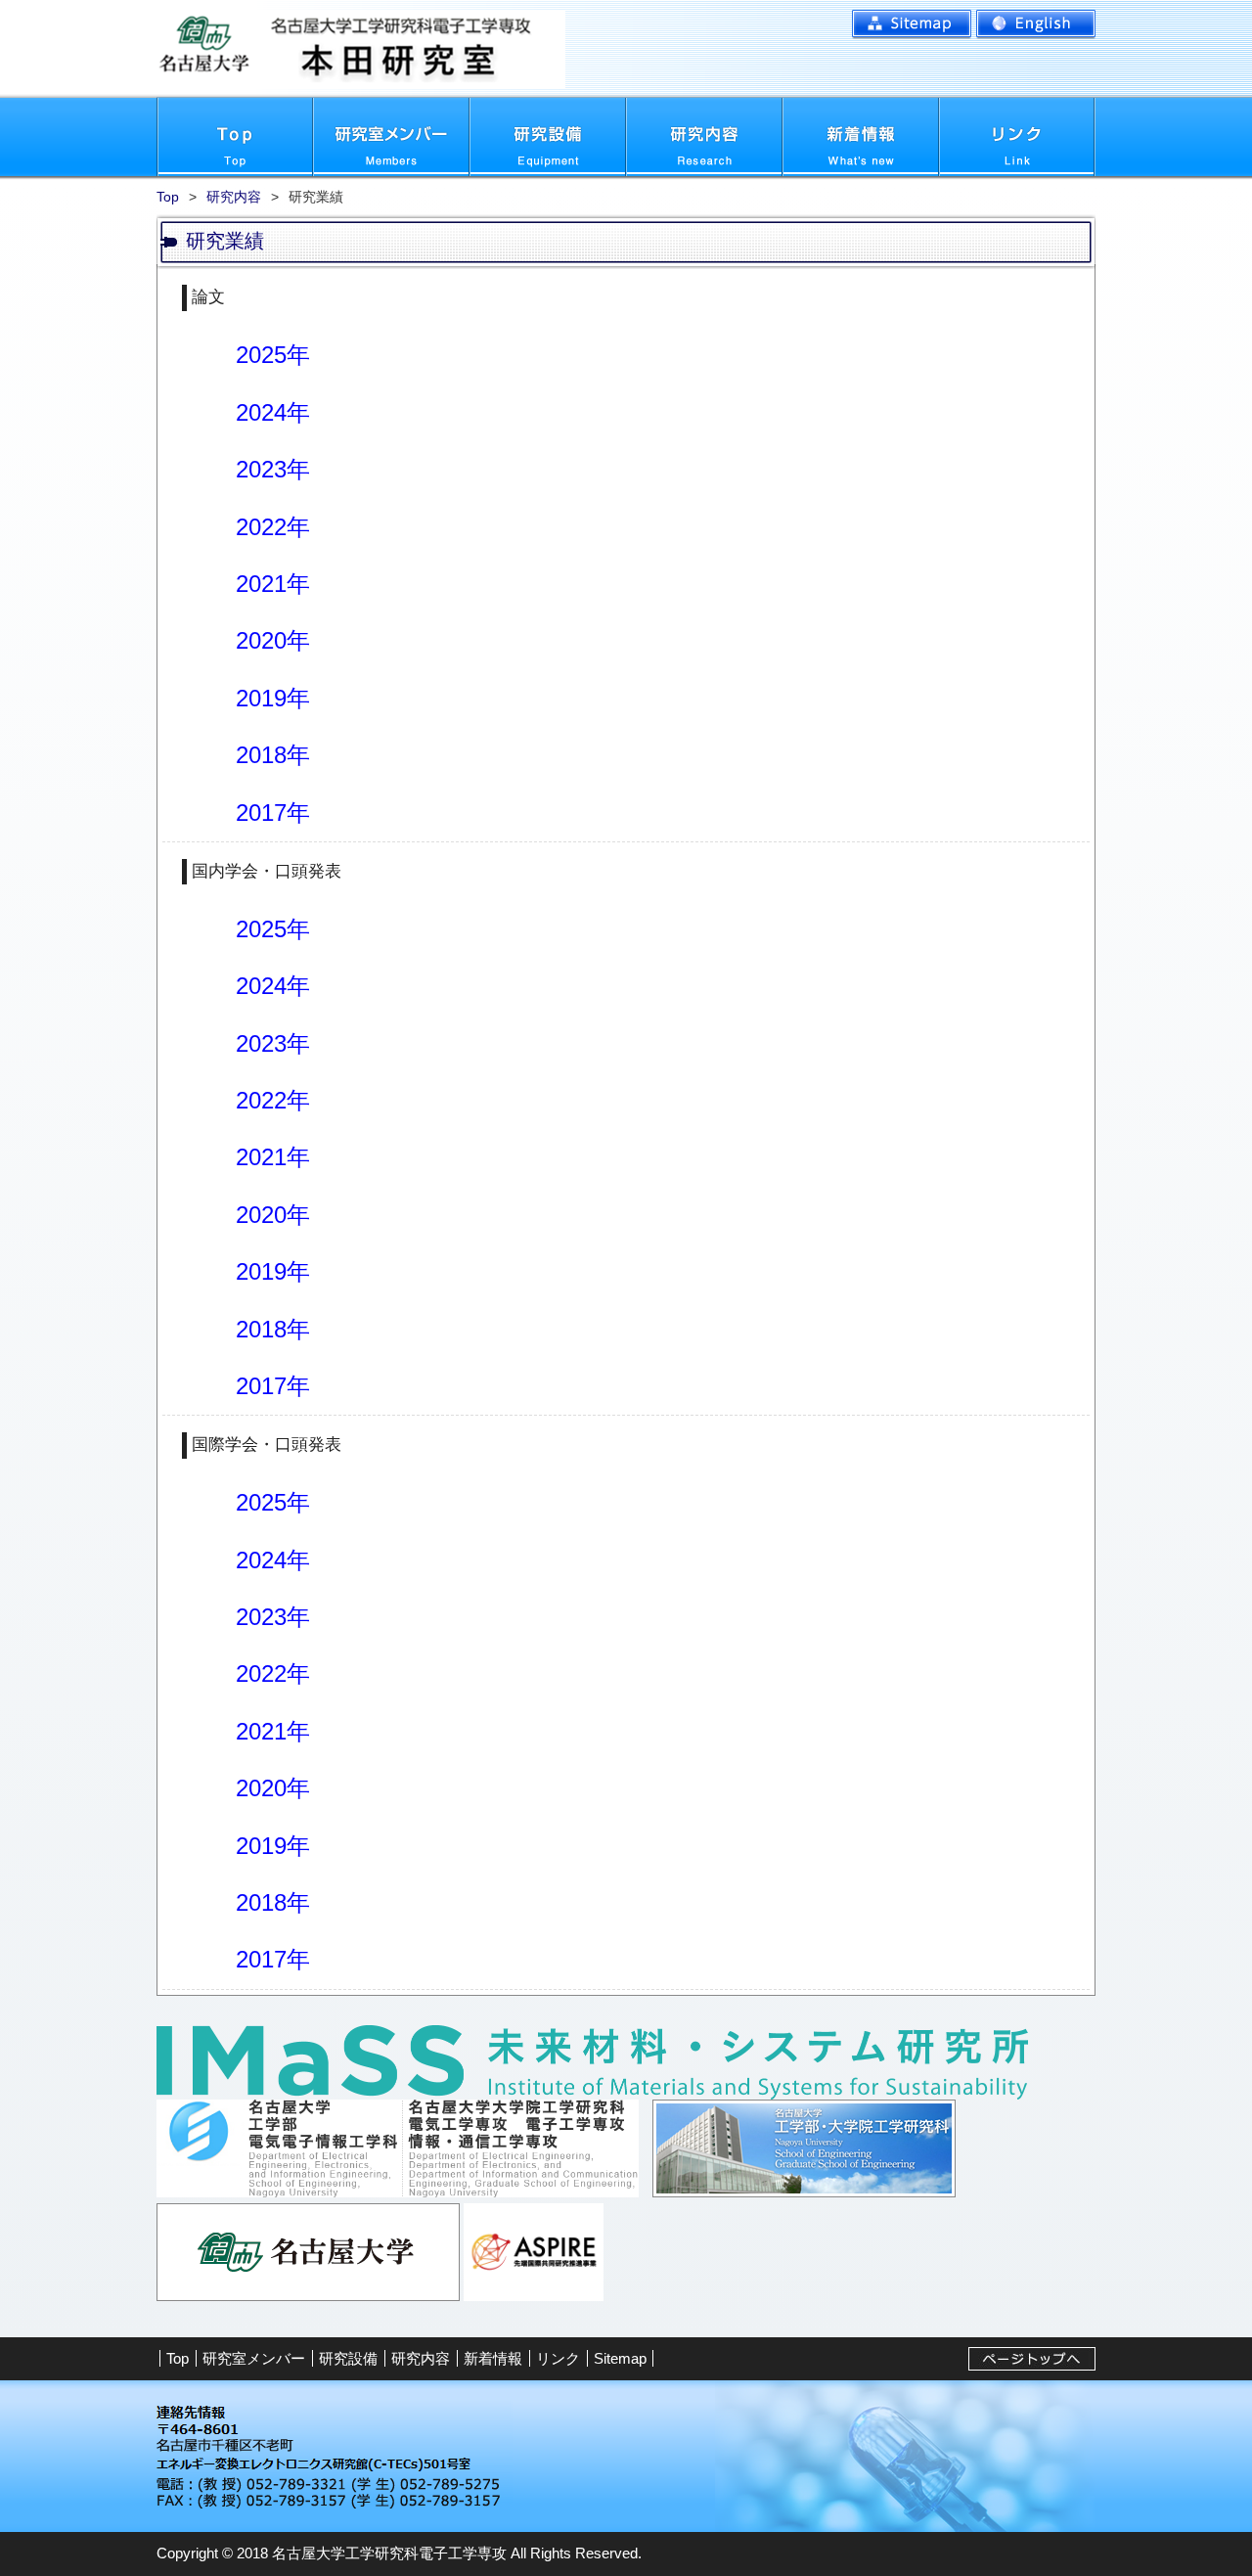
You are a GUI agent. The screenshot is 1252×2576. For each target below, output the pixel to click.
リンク (1017, 137)
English (1036, 24)
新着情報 (861, 137)
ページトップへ (1032, 2359)
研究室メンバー (391, 137)
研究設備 (548, 137)
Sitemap (912, 24)
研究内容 (704, 137)
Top (235, 137)
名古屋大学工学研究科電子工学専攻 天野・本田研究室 (478, 49)
